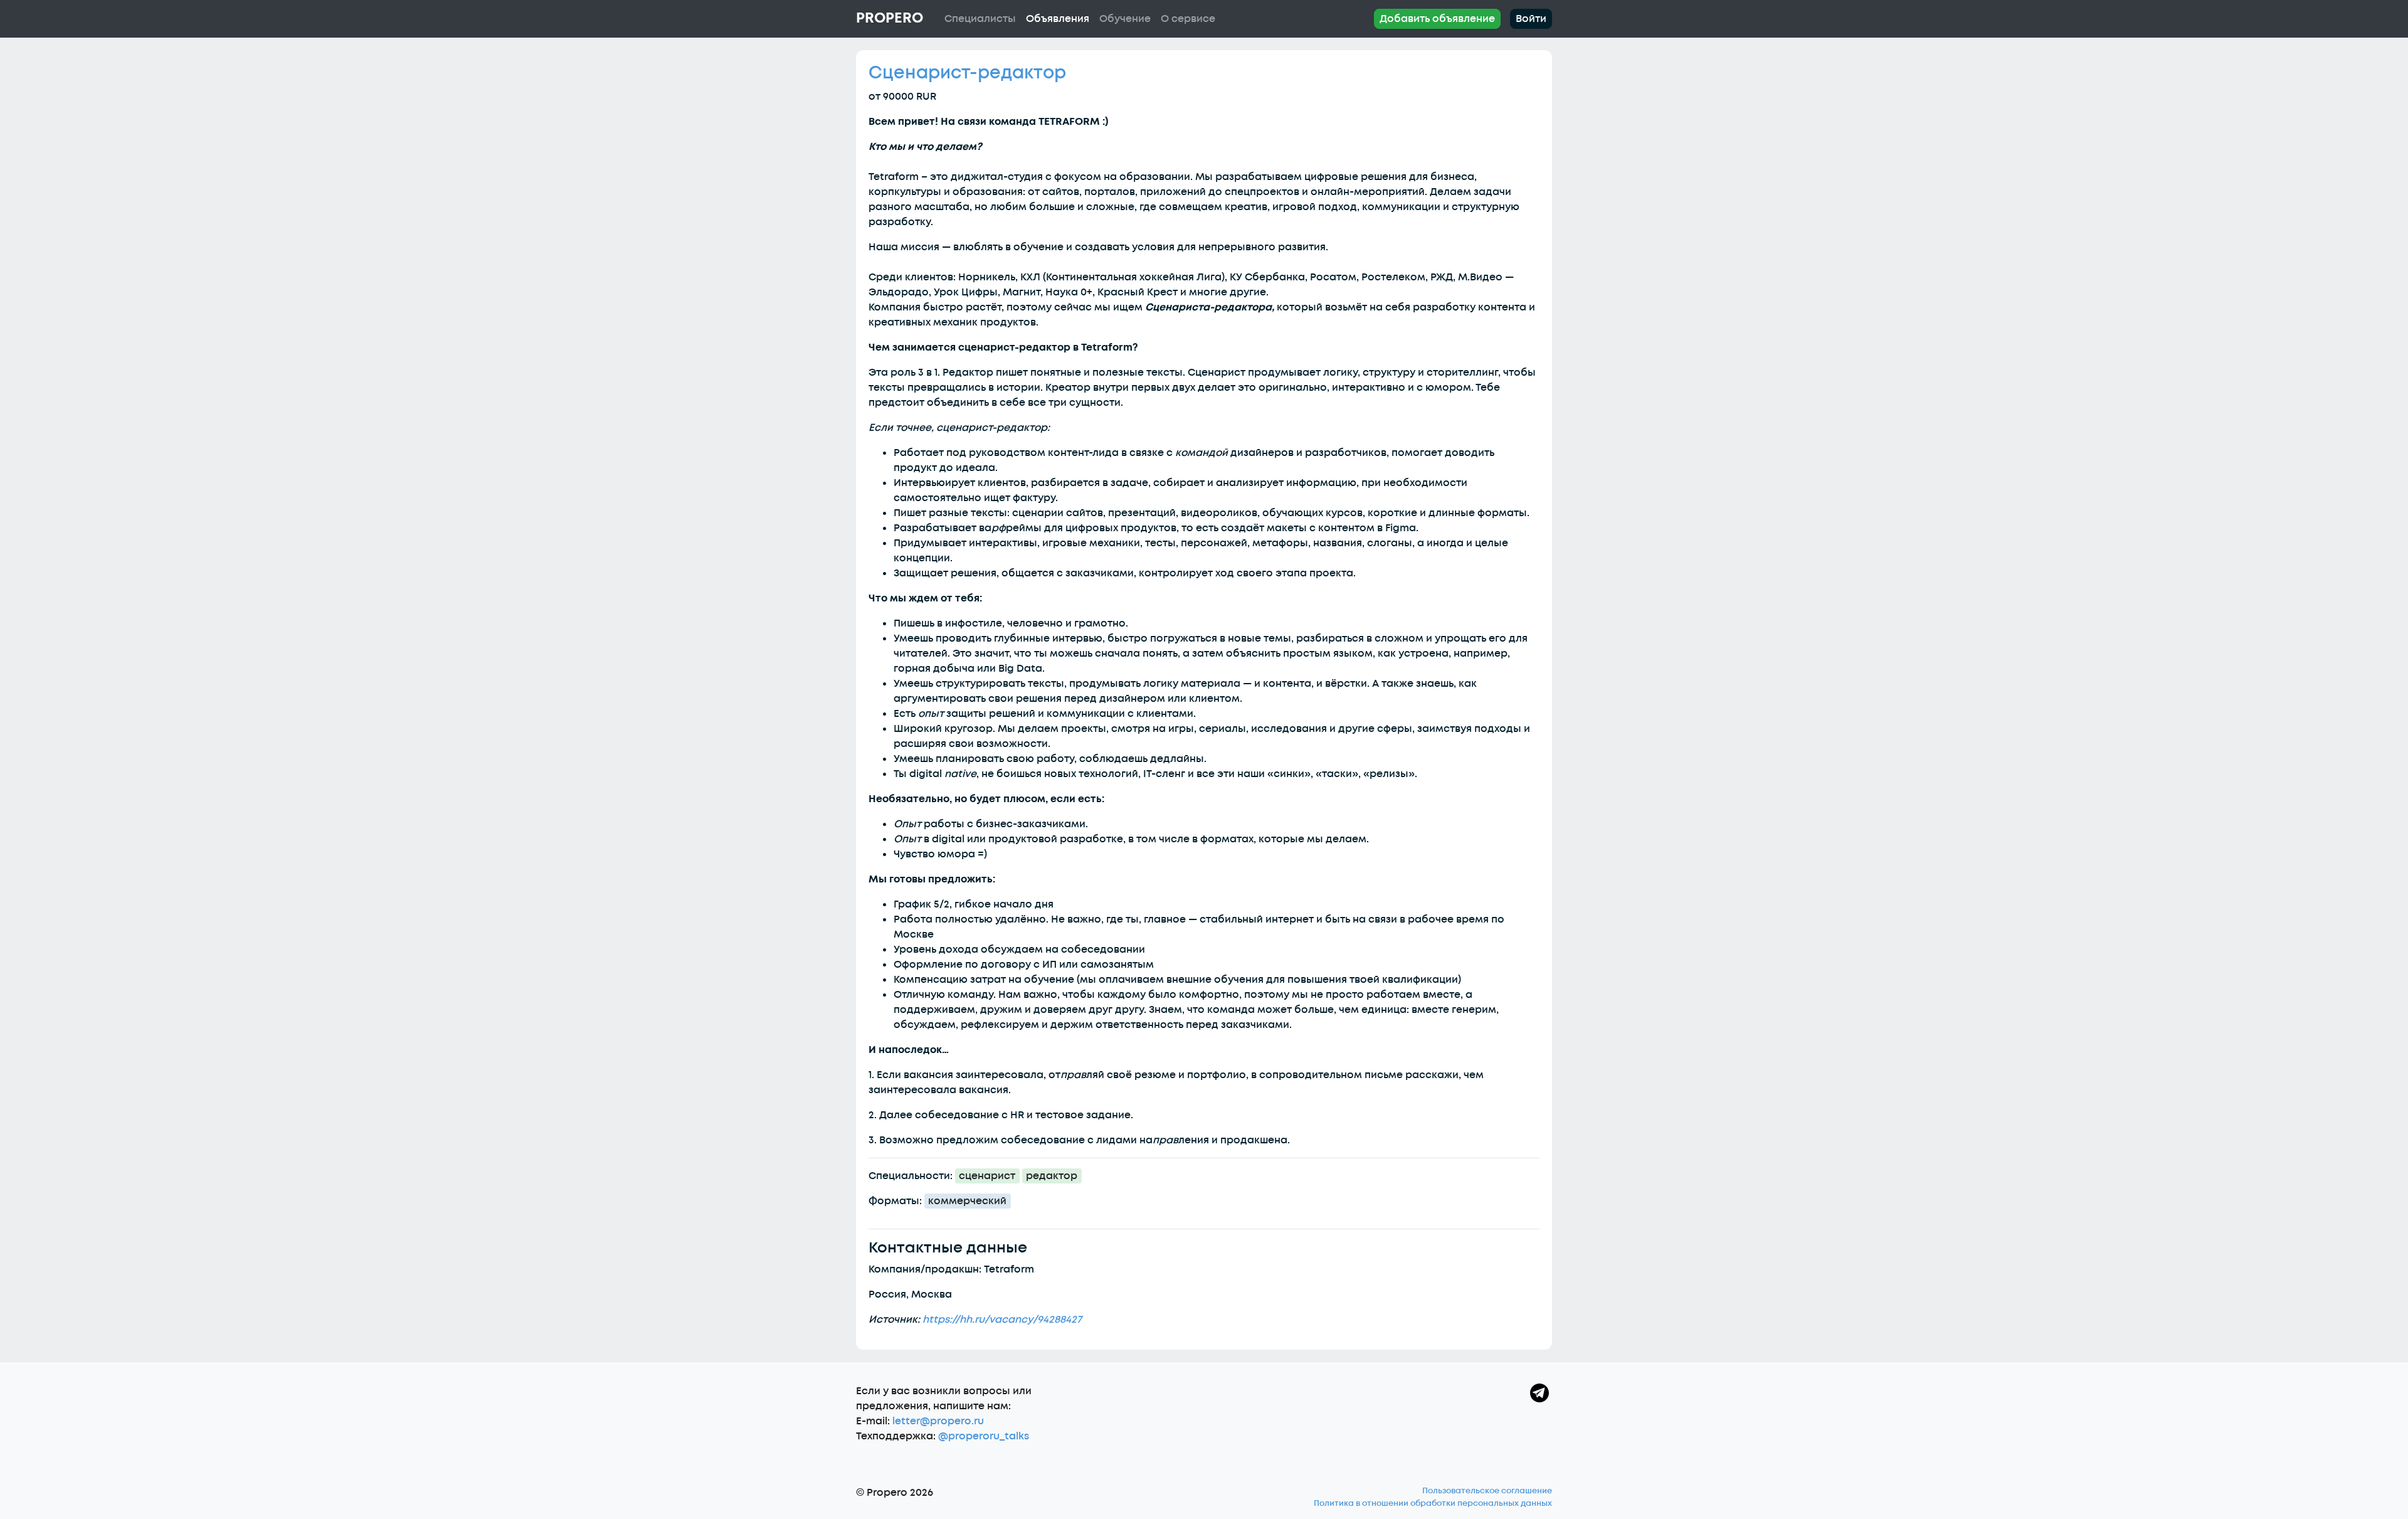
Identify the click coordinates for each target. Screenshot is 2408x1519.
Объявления (1058, 19)
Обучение (1125, 19)
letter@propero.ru (938, 1421)
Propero (890, 18)
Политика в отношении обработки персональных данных (1433, 1503)
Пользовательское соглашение (1487, 1491)
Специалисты (980, 19)
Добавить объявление (1437, 19)
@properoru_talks (984, 1436)
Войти (1531, 19)
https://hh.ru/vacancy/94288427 (1002, 1320)
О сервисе (1188, 19)
